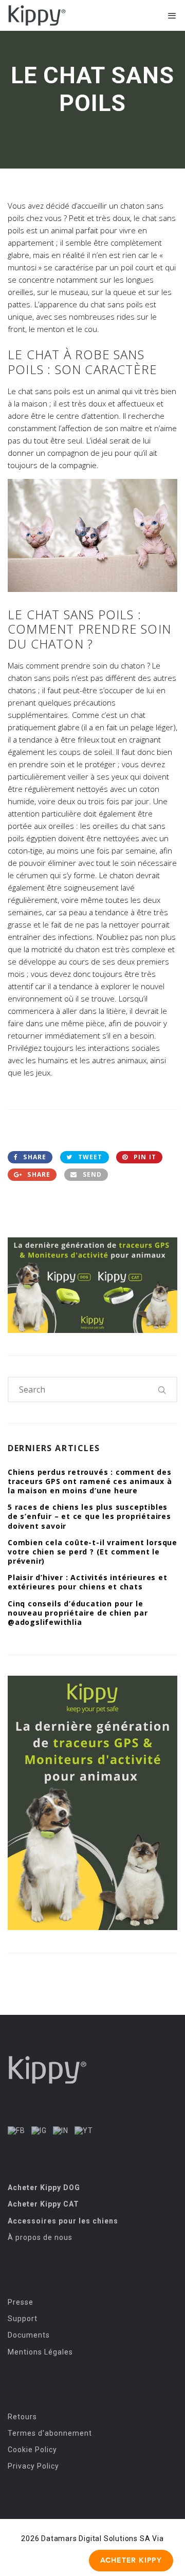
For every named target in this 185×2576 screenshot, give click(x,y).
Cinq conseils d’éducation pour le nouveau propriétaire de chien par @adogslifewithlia (78, 1613)
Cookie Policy (32, 2450)
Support (23, 2319)
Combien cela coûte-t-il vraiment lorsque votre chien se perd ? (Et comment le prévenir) (92, 1552)
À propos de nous (40, 2237)
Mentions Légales (40, 2352)
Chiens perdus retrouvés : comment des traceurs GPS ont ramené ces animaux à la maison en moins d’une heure (90, 1481)
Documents (29, 2335)
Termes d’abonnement (50, 2433)
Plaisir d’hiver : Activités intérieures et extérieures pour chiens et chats (88, 1582)
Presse (21, 2302)
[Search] (162, 1389)
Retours (22, 2417)
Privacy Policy (33, 2466)
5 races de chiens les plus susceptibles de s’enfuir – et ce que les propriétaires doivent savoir (89, 1516)
